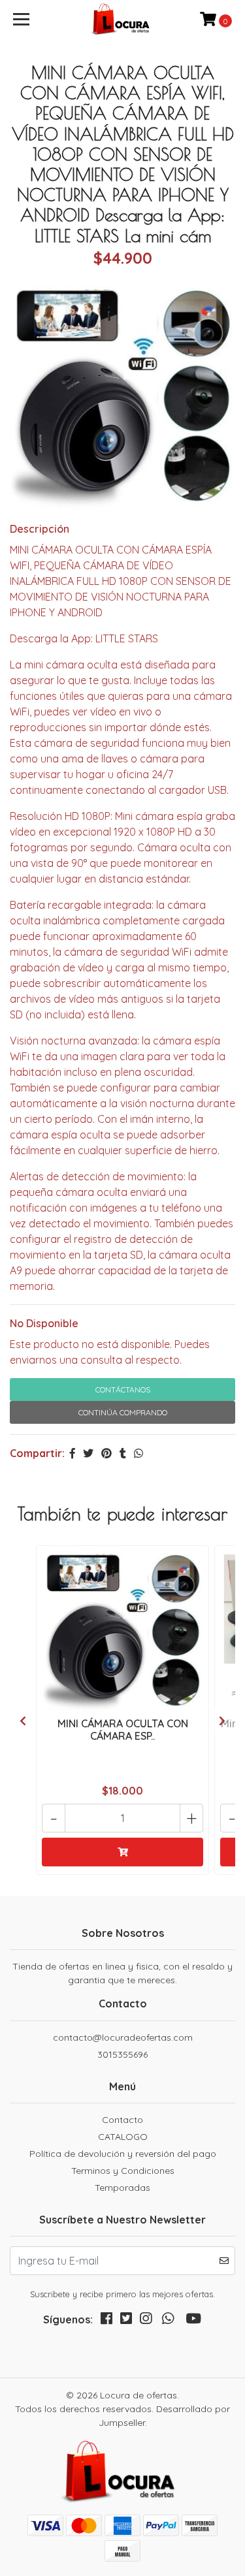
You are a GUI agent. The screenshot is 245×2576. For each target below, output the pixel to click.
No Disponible (44, 1323)
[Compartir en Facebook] (73, 1453)
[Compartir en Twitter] (88, 1453)
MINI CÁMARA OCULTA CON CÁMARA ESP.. (123, 1730)
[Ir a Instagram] (146, 2321)
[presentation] (23, 1721)
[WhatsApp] (168, 2321)
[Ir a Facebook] (106, 2321)
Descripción (40, 529)
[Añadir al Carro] (122, 1852)
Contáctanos (123, 1390)
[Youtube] (193, 2321)
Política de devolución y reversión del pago (123, 2154)
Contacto (122, 2120)
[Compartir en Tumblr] (123, 1453)
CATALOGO (123, 2137)
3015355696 (122, 2054)
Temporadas (122, 2188)
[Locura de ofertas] (123, 20)
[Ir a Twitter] (126, 2321)
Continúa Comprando (123, 1412)
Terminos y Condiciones (123, 2171)
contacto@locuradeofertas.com (123, 2037)
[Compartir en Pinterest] (106, 1453)
